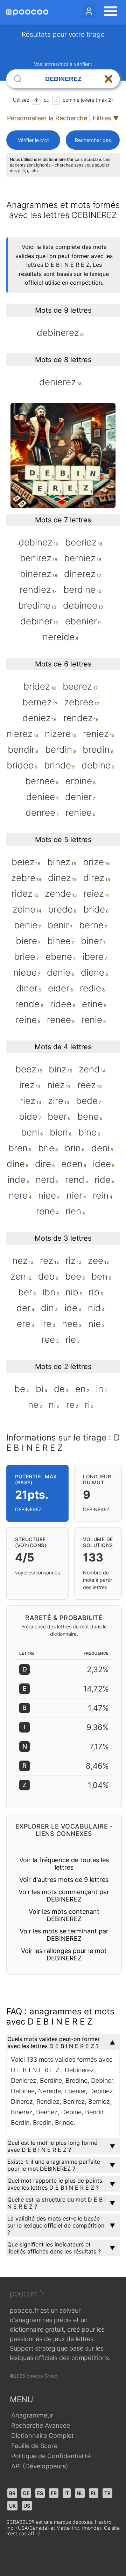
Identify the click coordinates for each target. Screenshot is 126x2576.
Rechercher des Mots (93, 143)
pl (94, 2493)
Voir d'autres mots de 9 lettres (64, 1880)
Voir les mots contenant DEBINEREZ (64, 1915)
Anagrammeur (32, 2415)
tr (107, 2493)
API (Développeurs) (40, 2466)
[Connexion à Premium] (89, 11)
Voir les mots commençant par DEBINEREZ (64, 1896)
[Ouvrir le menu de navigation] (108, 12)
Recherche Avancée (41, 2425)
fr (54, 2493)
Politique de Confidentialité (51, 2456)
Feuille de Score (34, 2446)
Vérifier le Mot (33, 140)
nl (80, 2493)
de (26, 2493)
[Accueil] (27, 12)
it (67, 2493)
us (27, 2506)
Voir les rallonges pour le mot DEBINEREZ (64, 1954)
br (12, 2493)
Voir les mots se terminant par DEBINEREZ (64, 1935)
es (40, 2493)
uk (12, 2506)
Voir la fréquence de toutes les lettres (64, 1864)
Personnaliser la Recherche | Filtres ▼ (63, 118)
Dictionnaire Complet (43, 2436)
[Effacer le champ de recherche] (108, 79)
